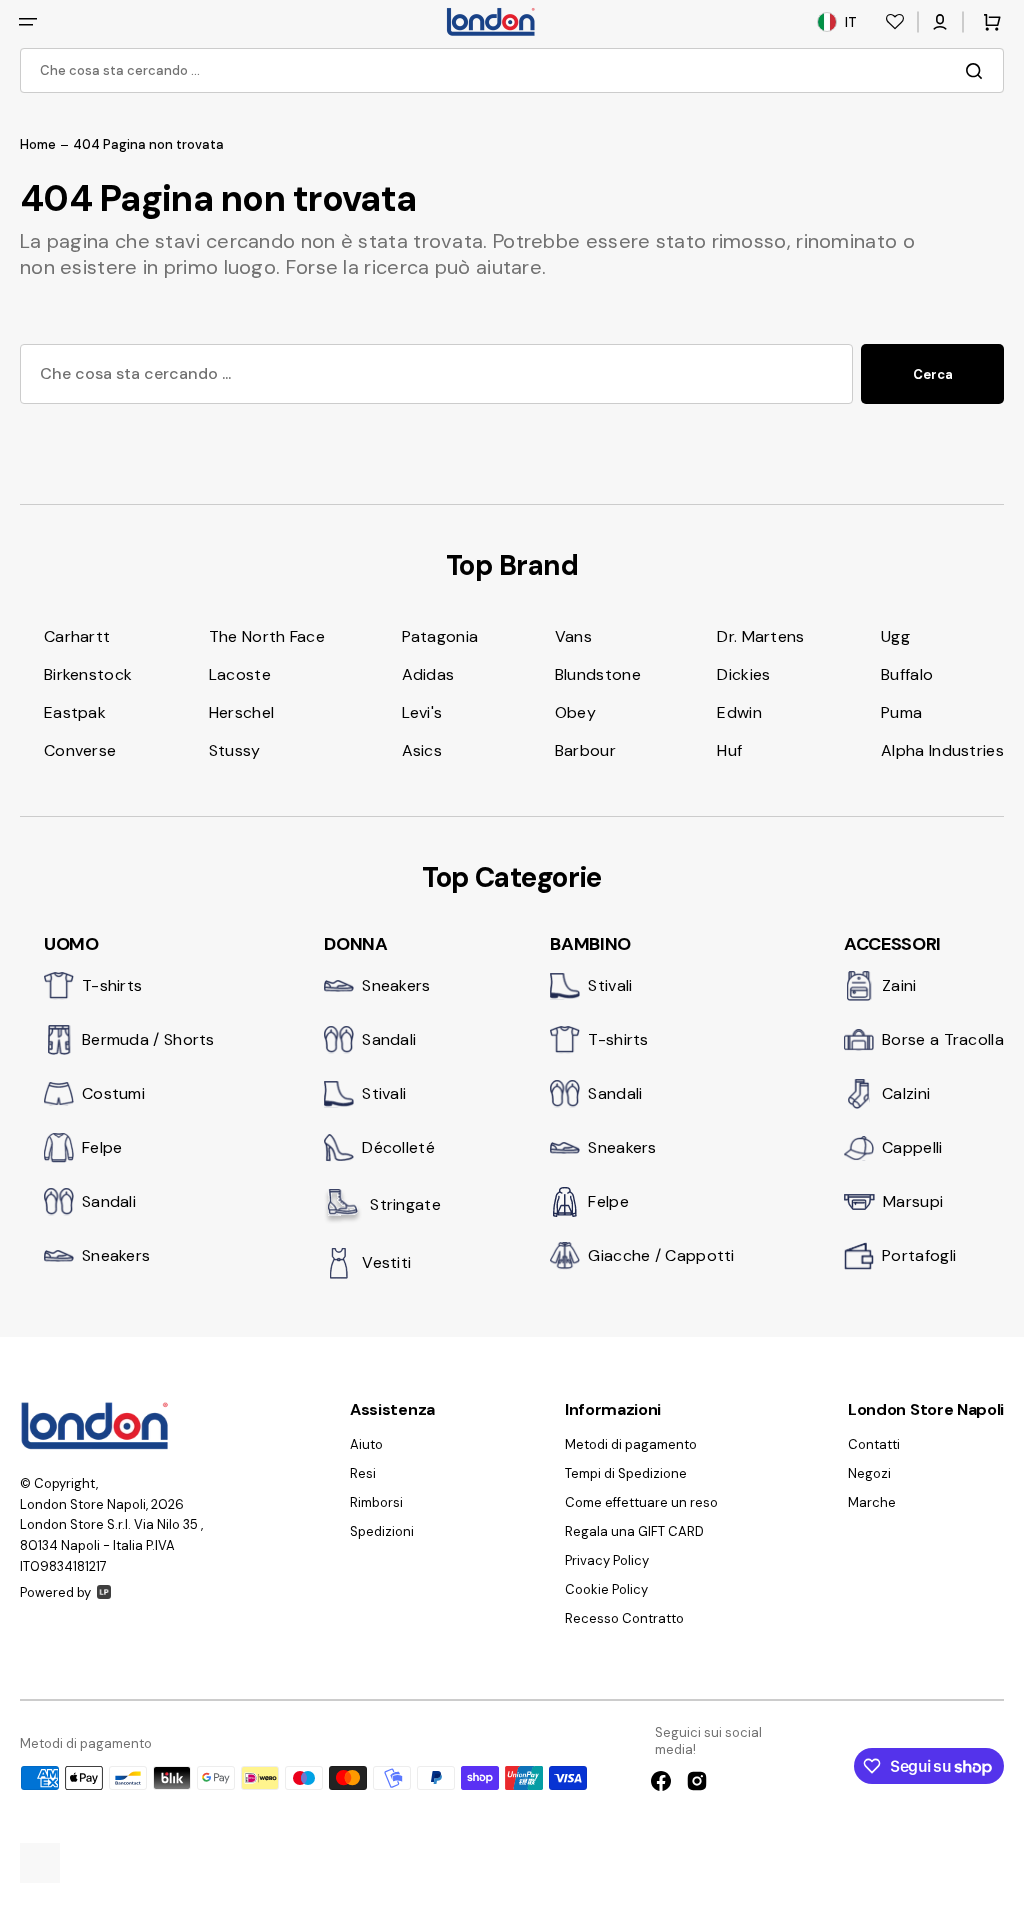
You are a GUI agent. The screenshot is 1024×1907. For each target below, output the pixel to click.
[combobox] (512, 70)
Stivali (384, 1093)
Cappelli (912, 1147)
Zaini (899, 985)
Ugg (895, 636)
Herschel (241, 712)
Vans (573, 636)
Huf (729, 750)
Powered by (55, 1592)
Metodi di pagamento (631, 1445)
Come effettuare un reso (641, 1502)
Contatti (874, 1445)
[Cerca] (978, 71)
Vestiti (386, 1262)
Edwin (739, 712)
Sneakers (116, 1255)
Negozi (869, 1473)
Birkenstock (88, 674)
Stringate (405, 1204)
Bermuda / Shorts (148, 1039)
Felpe (102, 1147)
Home (38, 145)
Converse (80, 750)
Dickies (743, 674)
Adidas (428, 674)
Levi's (422, 712)
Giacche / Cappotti (661, 1255)
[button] (28, 22)
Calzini (906, 1093)
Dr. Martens (760, 636)
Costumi (113, 1093)
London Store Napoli (83, 1504)
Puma (901, 712)
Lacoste (240, 674)
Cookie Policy (606, 1589)
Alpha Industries (942, 750)
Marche (872, 1502)
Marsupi (913, 1201)
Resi (363, 1473)
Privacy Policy (607, 1560)
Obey (575, 712)
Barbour (585, 750)
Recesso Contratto (624, 1618)
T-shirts (112, 985)
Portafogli (919, 1255)
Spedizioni (382, 1531)
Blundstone (598, 674)
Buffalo (907, 674)
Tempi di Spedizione (626, 1473)
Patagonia (440, 636)
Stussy (235, 750)
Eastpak (75, 712)
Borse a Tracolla (943, 1039)
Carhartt (77, 636)
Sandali (109, 1201)
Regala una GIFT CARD (634, 1531)
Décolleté (398, 1147)
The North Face (267, 636)
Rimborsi (376, 1502)
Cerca (933, 374)
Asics (422, 750)
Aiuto (366, 1445)
